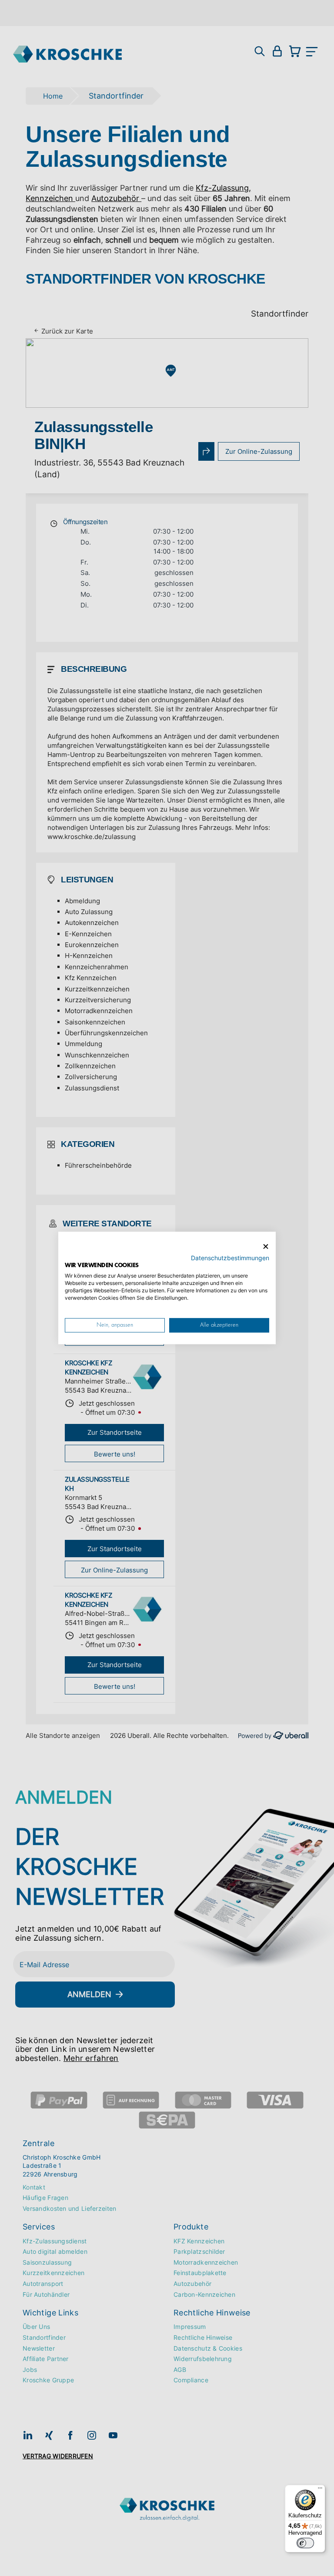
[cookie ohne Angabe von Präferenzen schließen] (266, 1247)
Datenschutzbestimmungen (230, 1258)
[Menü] (320, 2490)
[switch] (305, 2543)
